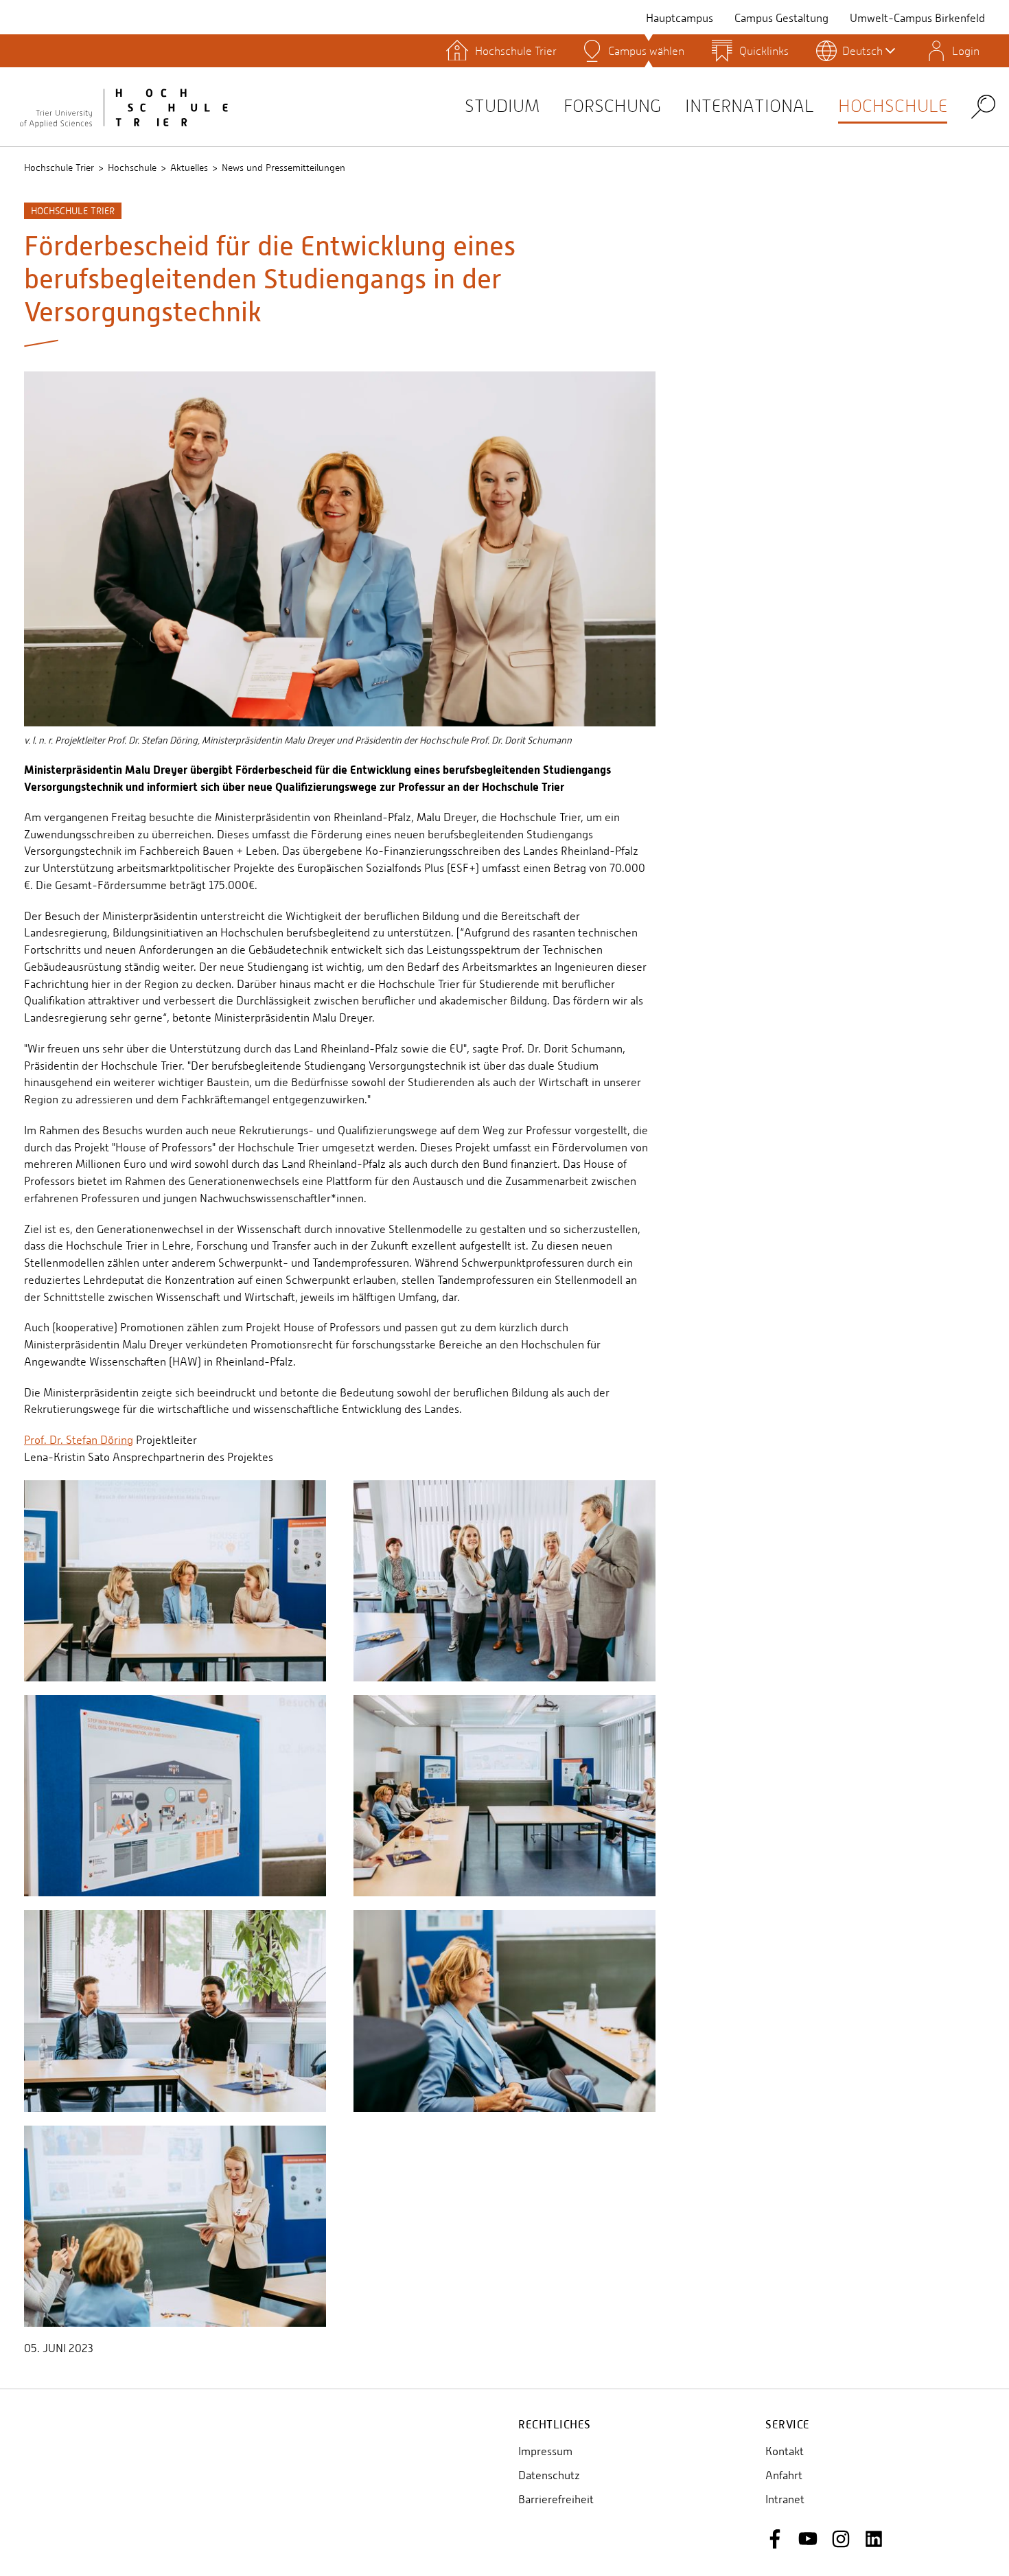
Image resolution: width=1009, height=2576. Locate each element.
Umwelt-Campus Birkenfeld (917, 18)
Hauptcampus (680, 18)
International (750, 106)
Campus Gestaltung (781, 18)
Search (983, 106)
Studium (502, 106)
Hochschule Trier (59, 168)
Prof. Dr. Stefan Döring (79, 1440)
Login (966, 51)
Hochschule (893, 106)
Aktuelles (189, 168)
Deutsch (862, 51)
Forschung (612, 106)
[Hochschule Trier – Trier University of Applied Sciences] (124, 106)
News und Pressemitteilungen (283, 168)
